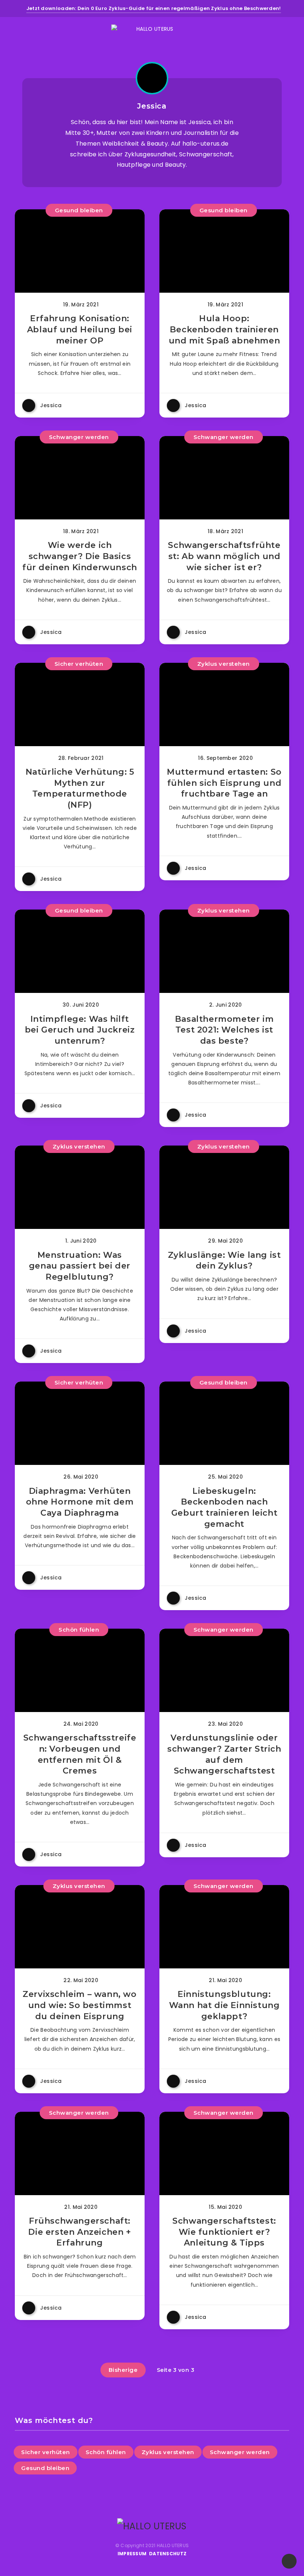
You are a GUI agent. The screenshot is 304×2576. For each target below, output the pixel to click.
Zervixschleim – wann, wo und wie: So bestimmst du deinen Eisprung (80, 2005)
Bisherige (123, 2370)
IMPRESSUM (132, 2554)
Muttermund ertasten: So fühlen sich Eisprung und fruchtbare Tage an (224, 783)
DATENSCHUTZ (168, 2554)
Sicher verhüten (79, 664)
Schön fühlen (79, 1630)
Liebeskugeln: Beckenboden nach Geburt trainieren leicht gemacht (224, 1508)
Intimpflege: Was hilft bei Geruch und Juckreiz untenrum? (80, 1030)
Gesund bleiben (79, 210)
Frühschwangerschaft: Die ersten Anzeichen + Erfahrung (80, 2232)
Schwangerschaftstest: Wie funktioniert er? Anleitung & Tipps (224, 2232)
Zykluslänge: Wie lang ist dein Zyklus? (224, 1261)
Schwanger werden (79, 437)
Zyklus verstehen (224, 664)
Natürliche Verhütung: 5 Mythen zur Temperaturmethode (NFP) (80, 788)
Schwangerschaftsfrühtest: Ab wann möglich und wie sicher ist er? (224, 556)
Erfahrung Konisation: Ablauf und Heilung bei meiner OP (80, 329)
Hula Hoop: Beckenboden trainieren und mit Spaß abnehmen (224, 329)
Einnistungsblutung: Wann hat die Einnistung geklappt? (224, 2005)
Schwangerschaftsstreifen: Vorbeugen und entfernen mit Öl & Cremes (80, 1754)
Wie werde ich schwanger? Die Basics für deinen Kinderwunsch (80, 556)
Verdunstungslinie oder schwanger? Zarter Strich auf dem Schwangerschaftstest (224, 1754)
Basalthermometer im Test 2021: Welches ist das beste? (224, 1030)
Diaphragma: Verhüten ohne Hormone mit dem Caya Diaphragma (80, 1502)
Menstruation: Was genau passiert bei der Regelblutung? (80, 1266)
